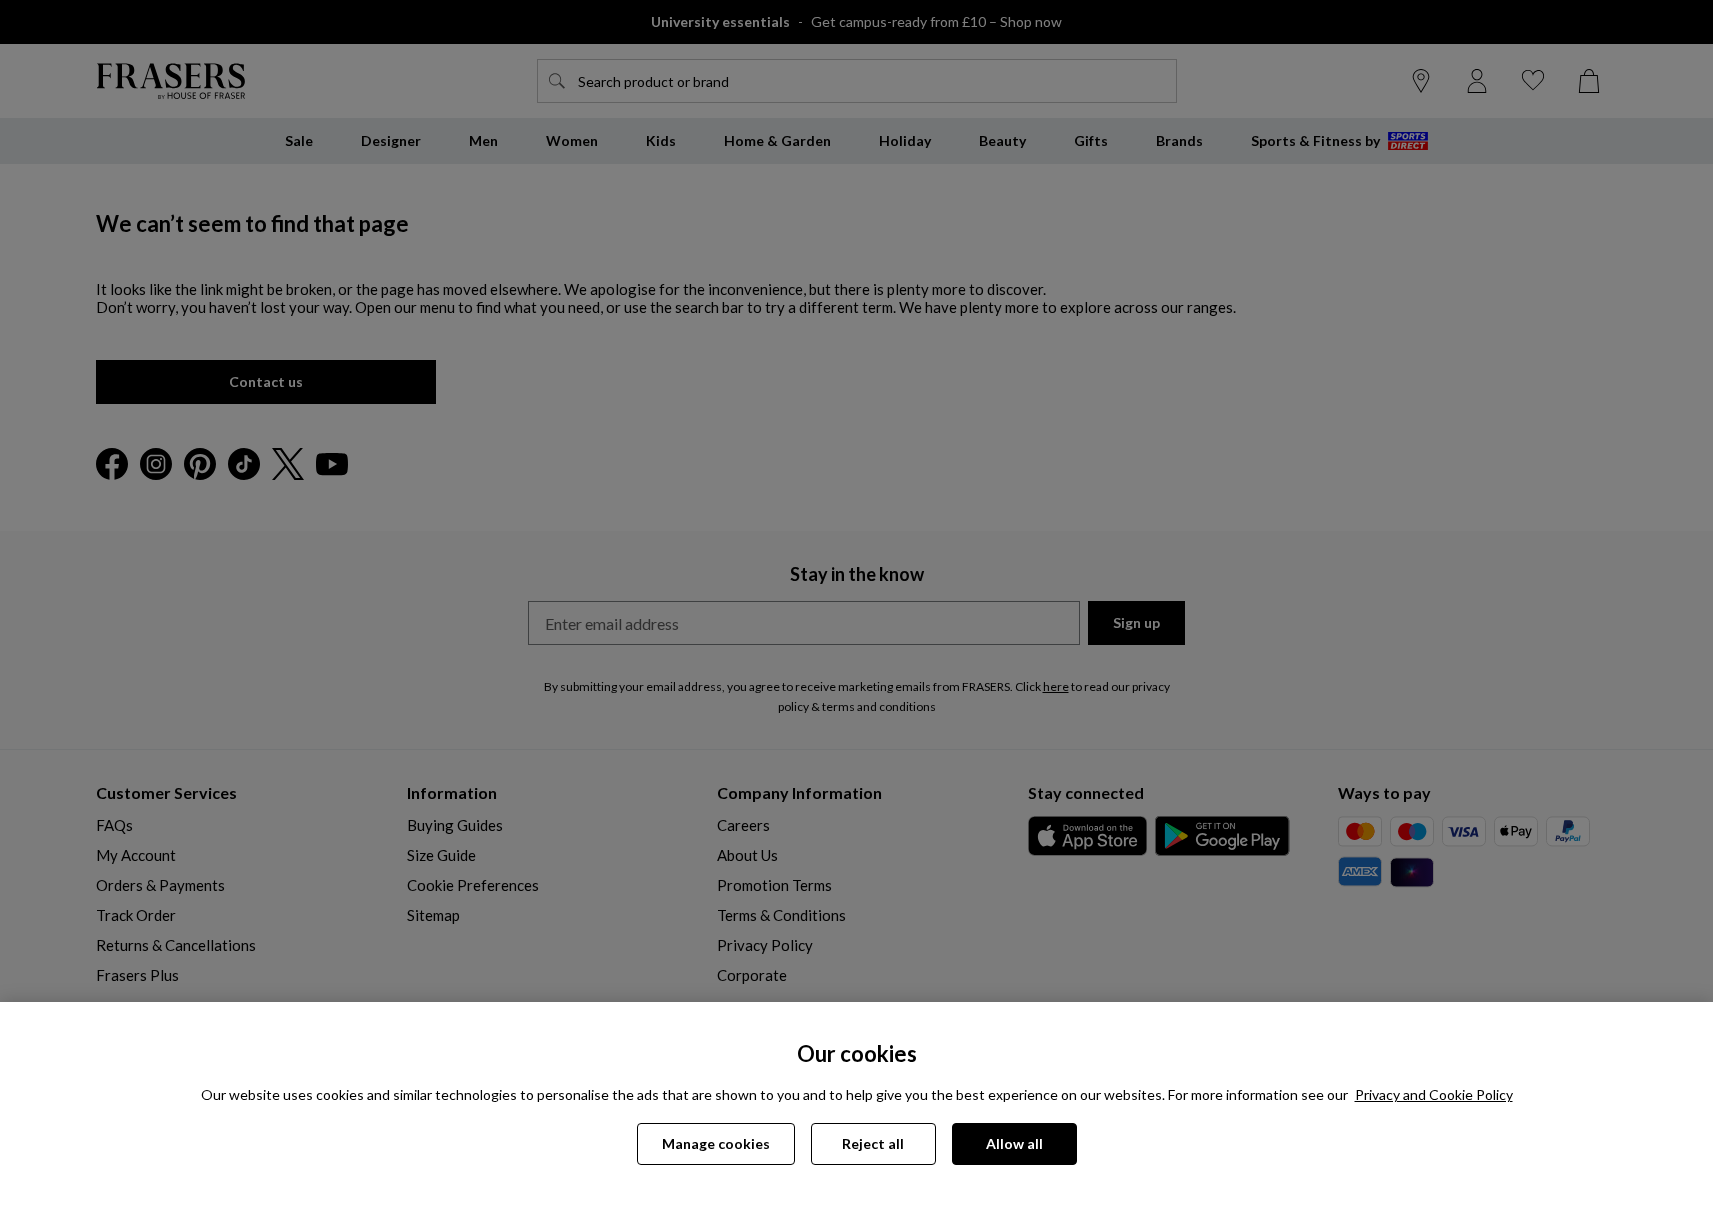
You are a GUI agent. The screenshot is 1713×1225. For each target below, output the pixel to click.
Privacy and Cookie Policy (1434, 1094)
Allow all (1014, 1143)
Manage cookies (716, 1143)
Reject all (873, 1143)
